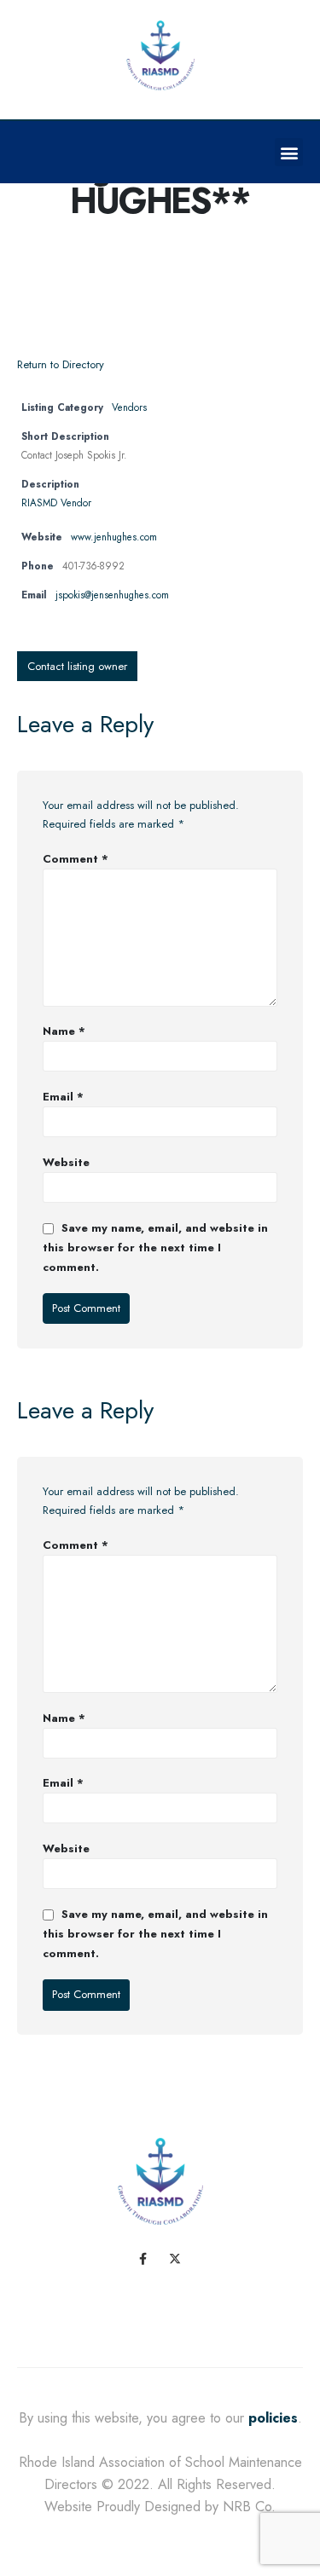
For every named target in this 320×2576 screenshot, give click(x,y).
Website (66, 1162)
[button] (289, 152)
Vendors (129, 407)
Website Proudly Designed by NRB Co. (160, 2507)
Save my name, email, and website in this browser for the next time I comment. (155, 1248)
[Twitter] (176, 2259)
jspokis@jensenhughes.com (112, 595)
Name (64, 1031)
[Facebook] (143, 2259)
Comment (76, 859)
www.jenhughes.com (114, 537)
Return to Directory (61, 364)
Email (63, 1097)
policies (273, 2418)
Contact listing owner (77, 666)
